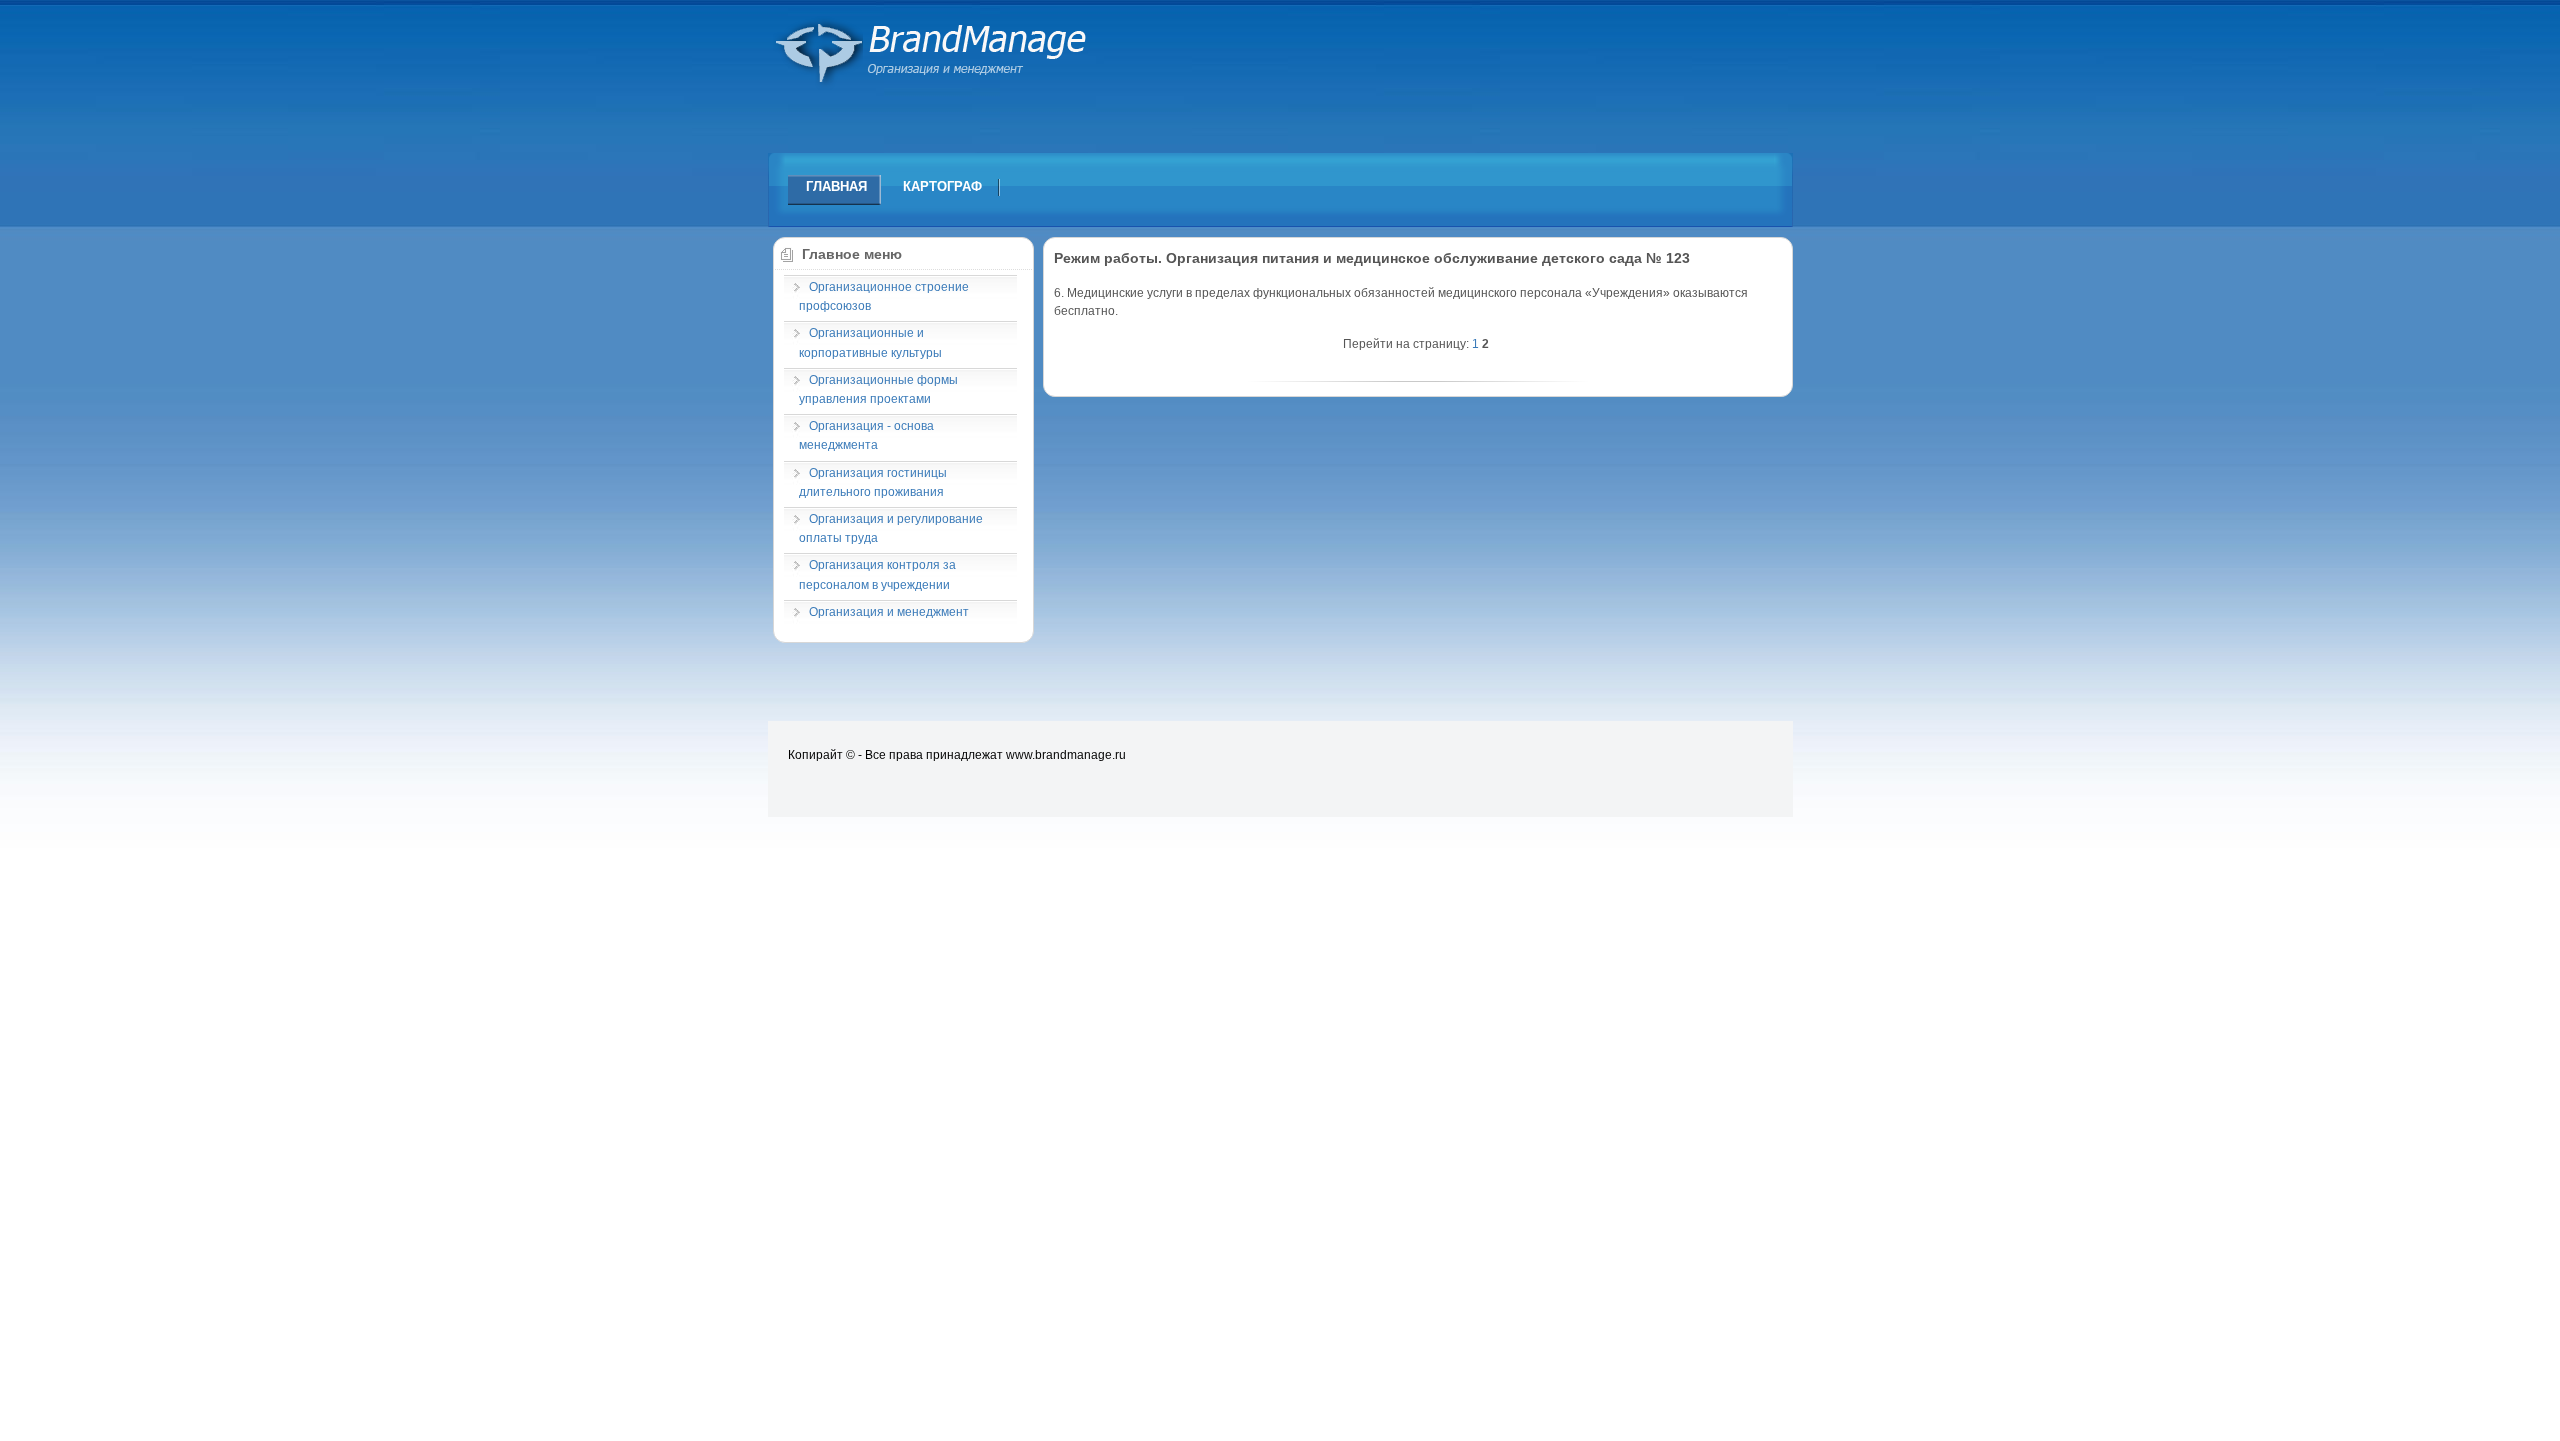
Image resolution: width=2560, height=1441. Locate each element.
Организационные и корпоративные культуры (870, 342)
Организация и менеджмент (889, 612)
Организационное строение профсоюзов (884, 296)
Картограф (942, 186)
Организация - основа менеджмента (866, 435)
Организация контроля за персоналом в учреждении (877, 574)
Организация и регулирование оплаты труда (891, 528)
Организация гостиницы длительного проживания (873, 482)
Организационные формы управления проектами (878, 389)
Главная (836, 186)
